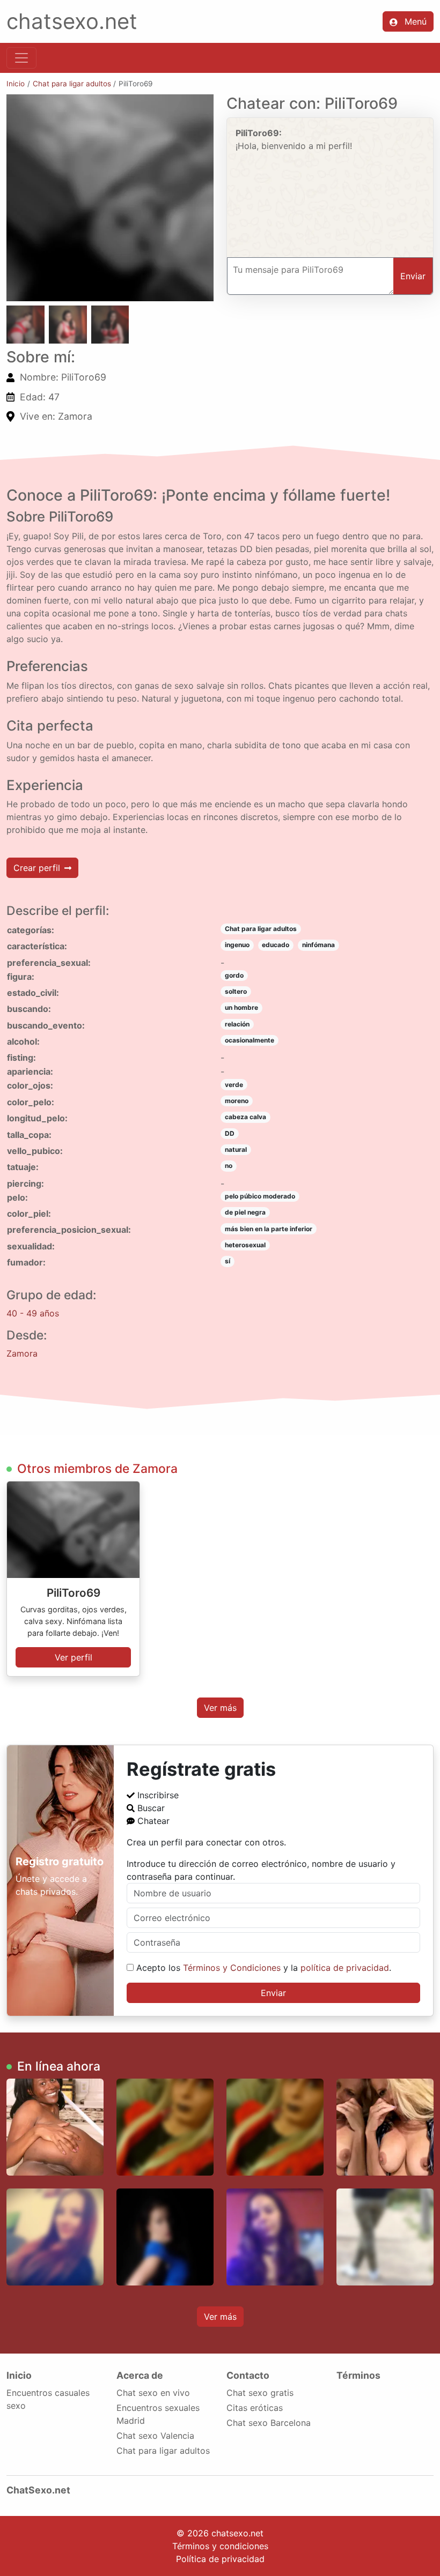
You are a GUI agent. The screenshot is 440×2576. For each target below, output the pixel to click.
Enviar (273, 1993)
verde (234, 1085)
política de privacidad (345, 1968)
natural (236, 1149)
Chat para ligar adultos (72, 84)
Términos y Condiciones (232, 1968)
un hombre (241, 1007)
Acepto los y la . (262, 1968)
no (229, 1166)
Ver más (220, 1708)
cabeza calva (245, 1117)
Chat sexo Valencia (155, 2436)
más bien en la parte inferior (269, 1229)
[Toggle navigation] (21, 58)
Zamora (22, 1353)
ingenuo (237, 945)
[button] (110, 198)
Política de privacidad (220, 2559)
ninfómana (318, 945)
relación (237, 1024)
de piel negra (245, 1212)
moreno (237, 1101)
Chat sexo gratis (260, 2393)
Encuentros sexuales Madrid (158, 2414)
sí (228, 1261)
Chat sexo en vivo (153, 2393)
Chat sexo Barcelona (269, 2423)
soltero (236, 991)
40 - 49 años (33, 1313)
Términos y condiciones (220, 2546)
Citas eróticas (255, 2408)
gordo (234, 975)
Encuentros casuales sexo (48, 2399)
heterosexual (245, 1245)
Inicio (16, 84)
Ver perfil (74, 1657)
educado (276, 945)
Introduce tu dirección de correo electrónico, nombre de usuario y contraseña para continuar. (261, 1870)
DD (230, 1133)
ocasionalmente (250, 1040)
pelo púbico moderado (260, 1196)
